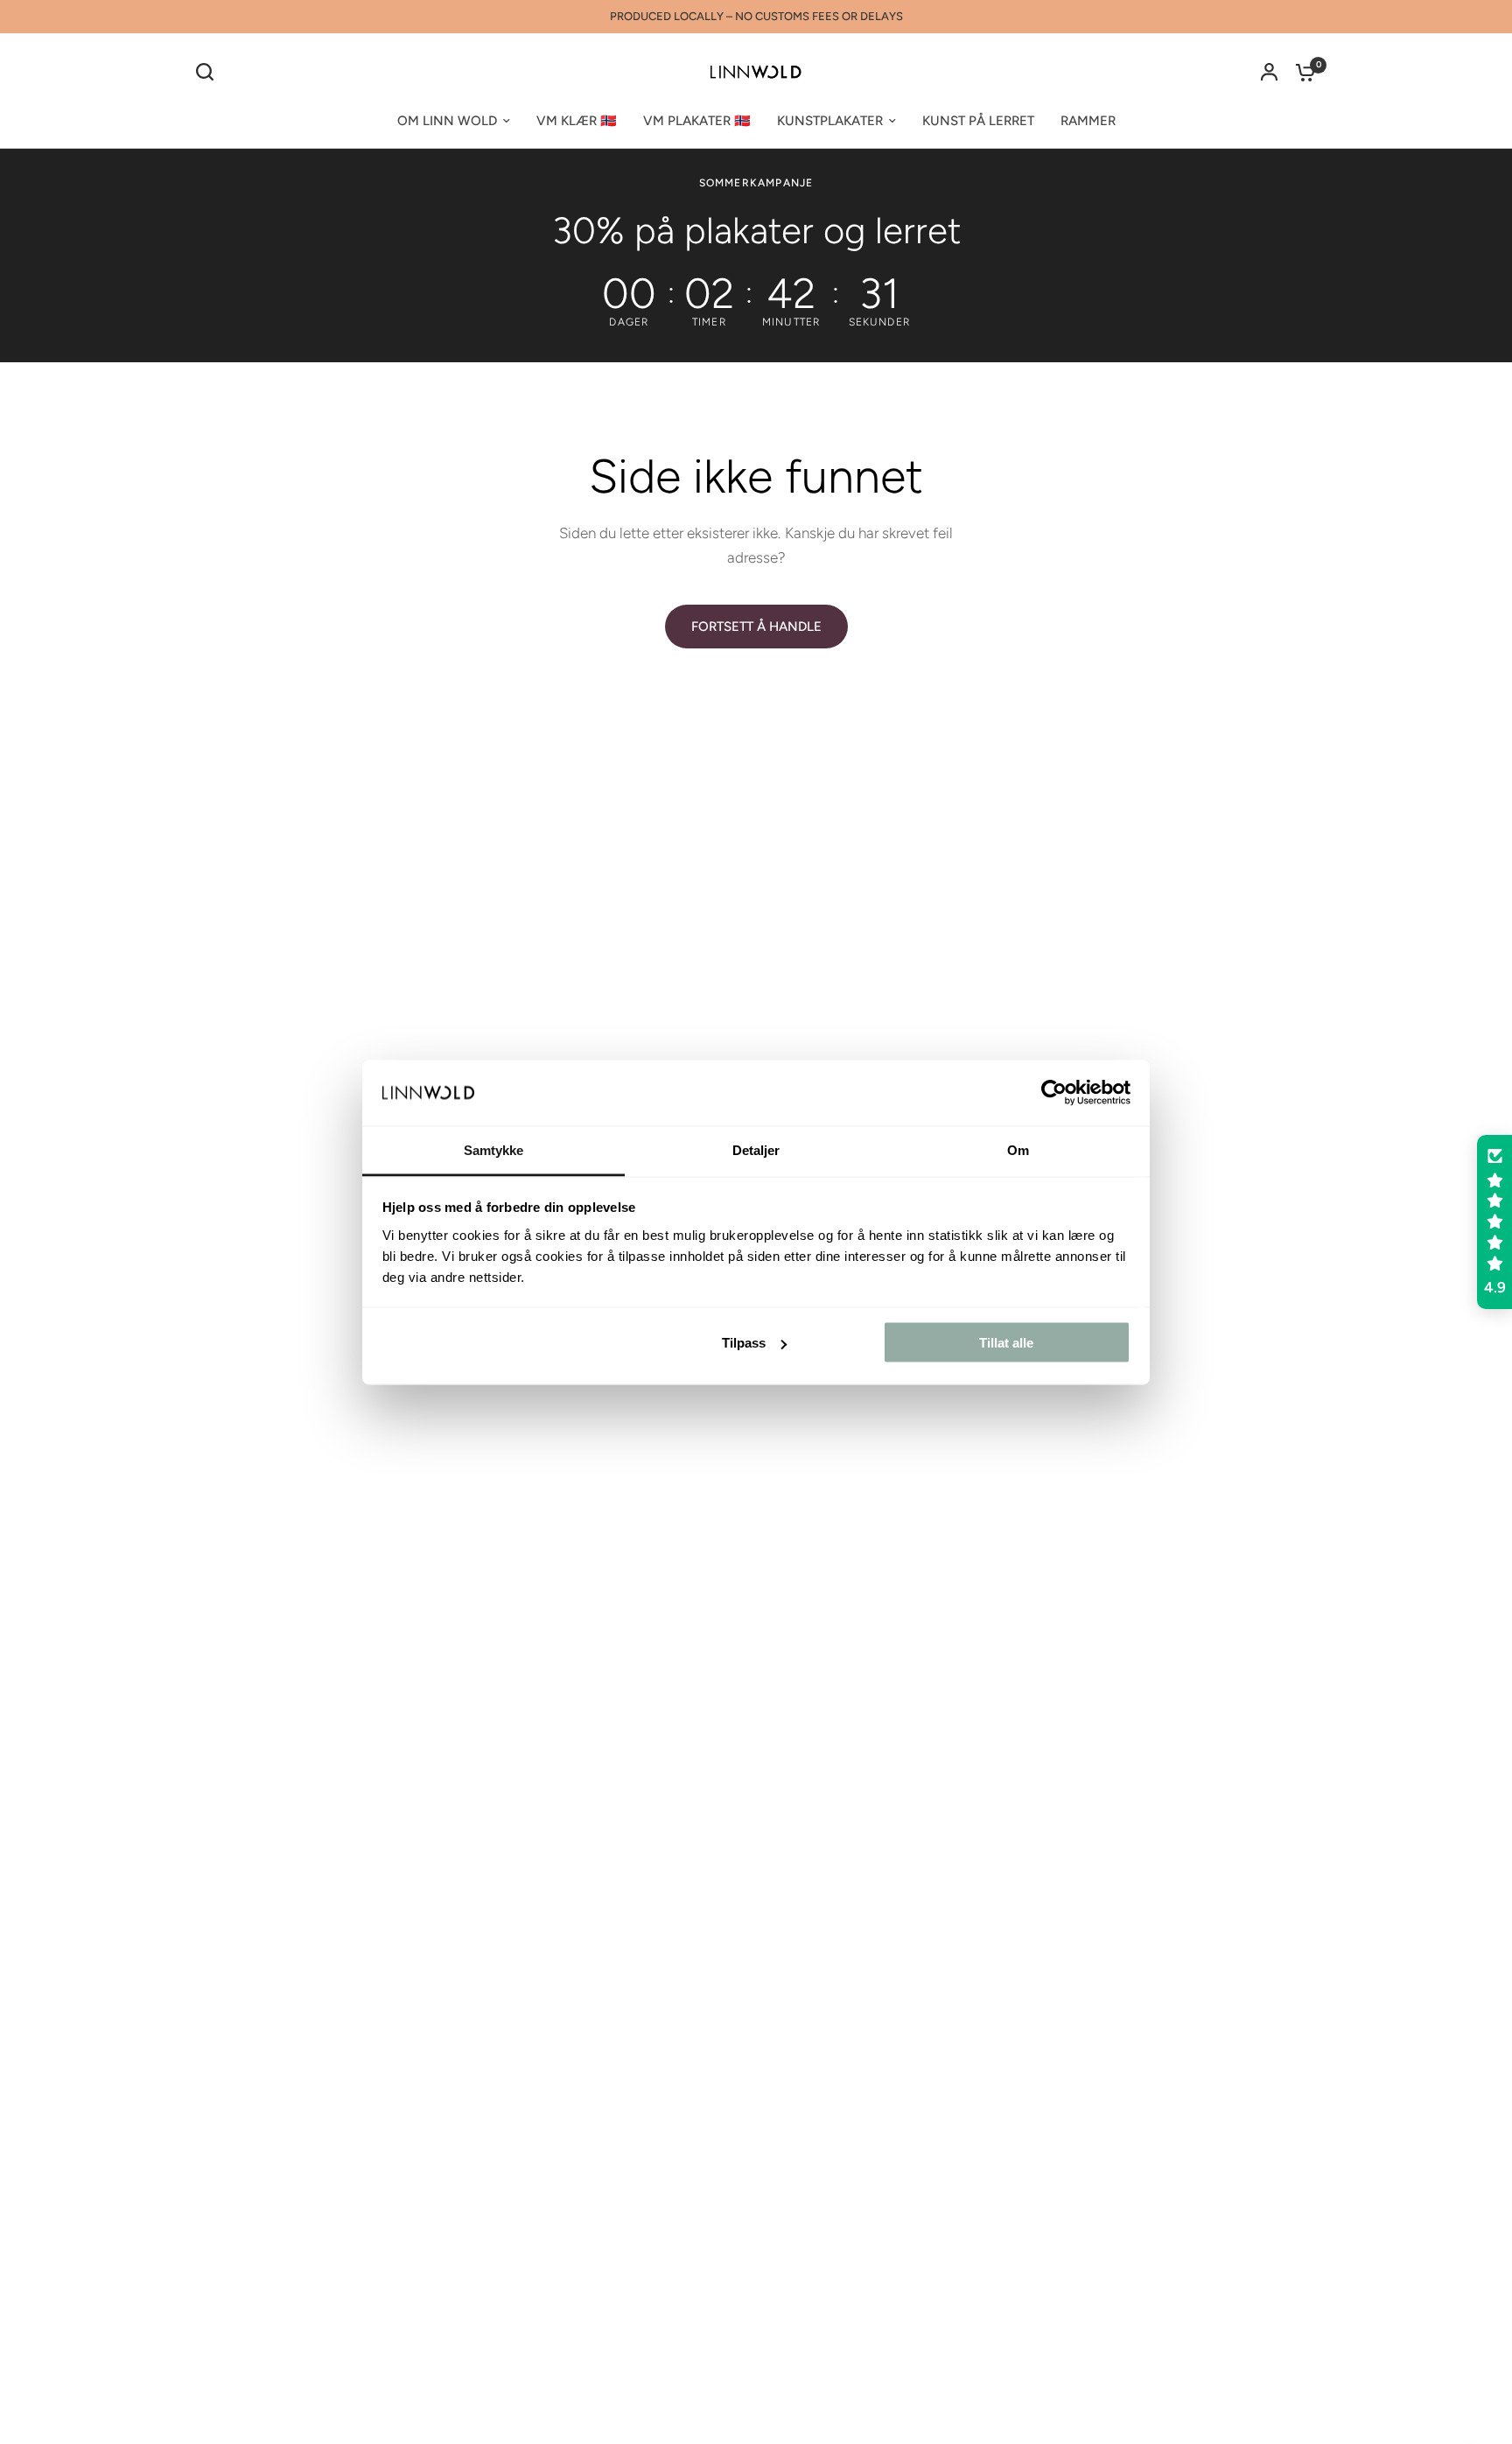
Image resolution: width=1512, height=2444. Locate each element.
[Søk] (209, 72)
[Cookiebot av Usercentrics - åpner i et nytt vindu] (1054, 1093)
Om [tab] (1018, 1149)
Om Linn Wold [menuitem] (447, 121)
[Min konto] (1269, 72)
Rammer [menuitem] (1088, 121)
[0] (1301, 72)
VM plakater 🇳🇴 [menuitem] (697, 121)
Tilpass (744, 1343)
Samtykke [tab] (494, 1149)
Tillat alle (1006, 1343)
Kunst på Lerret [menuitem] (978, 121)
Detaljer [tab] (756, 1149)
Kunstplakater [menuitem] (830, 121)
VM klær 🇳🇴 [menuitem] (577, 121)
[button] (1494, 1222)
